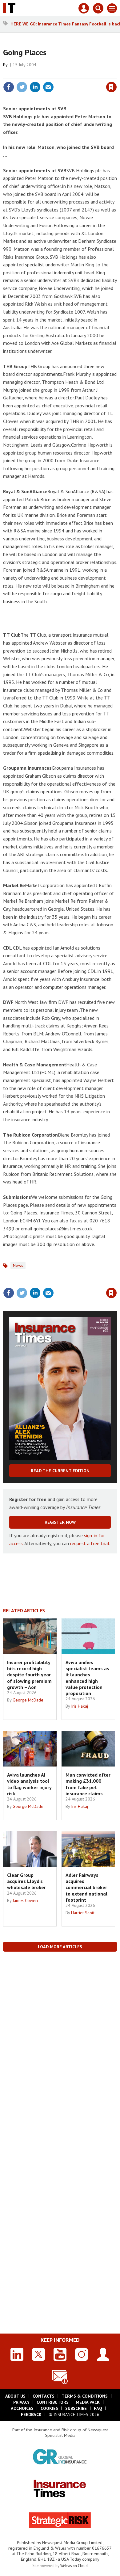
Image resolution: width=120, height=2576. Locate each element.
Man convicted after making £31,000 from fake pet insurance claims (88, 1784)
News (18, 1265)
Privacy (21, 2402)
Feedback (31, 2414)
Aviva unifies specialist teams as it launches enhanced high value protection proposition (87, 1678)
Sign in (39, 74)
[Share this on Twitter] (22, 87)
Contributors (53, 2402)
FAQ (98, 2408)
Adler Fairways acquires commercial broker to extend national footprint (86, 1887)
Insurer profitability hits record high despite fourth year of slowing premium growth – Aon (29, 1675)
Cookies (49, 2408)
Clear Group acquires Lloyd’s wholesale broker (26, 1881)
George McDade (28, 1700)
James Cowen (25, 1900)
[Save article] (111, 87)
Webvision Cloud (74, 2566)
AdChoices (22, 2408)
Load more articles (60, 1947)
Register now (60, 1522)
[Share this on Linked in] (35, 87)
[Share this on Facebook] (9, 87)
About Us (15, 2396)
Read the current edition (60, 1471)
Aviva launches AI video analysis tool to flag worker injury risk (29, 1784)
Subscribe (76, 2408)
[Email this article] (48, 87)
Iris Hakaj (80, 1706)
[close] (116, 74)
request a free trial (90, 1543)
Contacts (44, 2396)
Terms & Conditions (85, 2396)
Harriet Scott (83, 1913)
